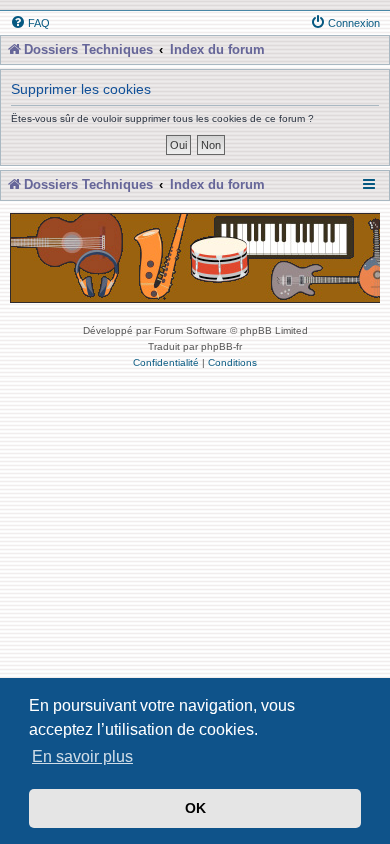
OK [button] (195, 808)
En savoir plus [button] (82, 756)
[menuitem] (30, 23)
